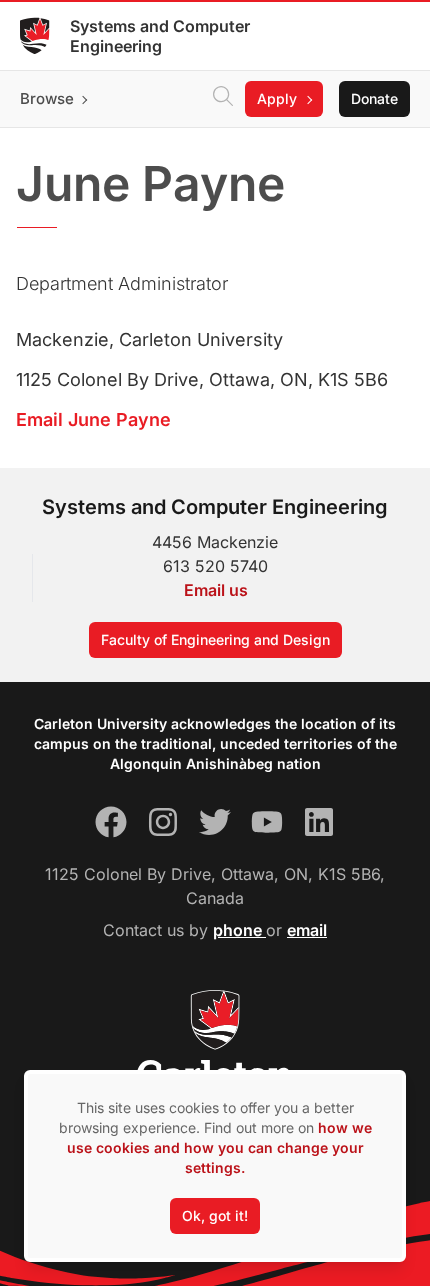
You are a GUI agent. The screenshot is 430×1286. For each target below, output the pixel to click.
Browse (47, 98)
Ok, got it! (215, 1215)
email (307, 930)
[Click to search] (223, 99)
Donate (374, 98)
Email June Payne (93, 419)
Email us (216, 590)
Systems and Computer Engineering (160, 36)
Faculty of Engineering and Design (215, 639)
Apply (277, 98)
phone (239, 930)
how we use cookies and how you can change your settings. (219, 1147)
